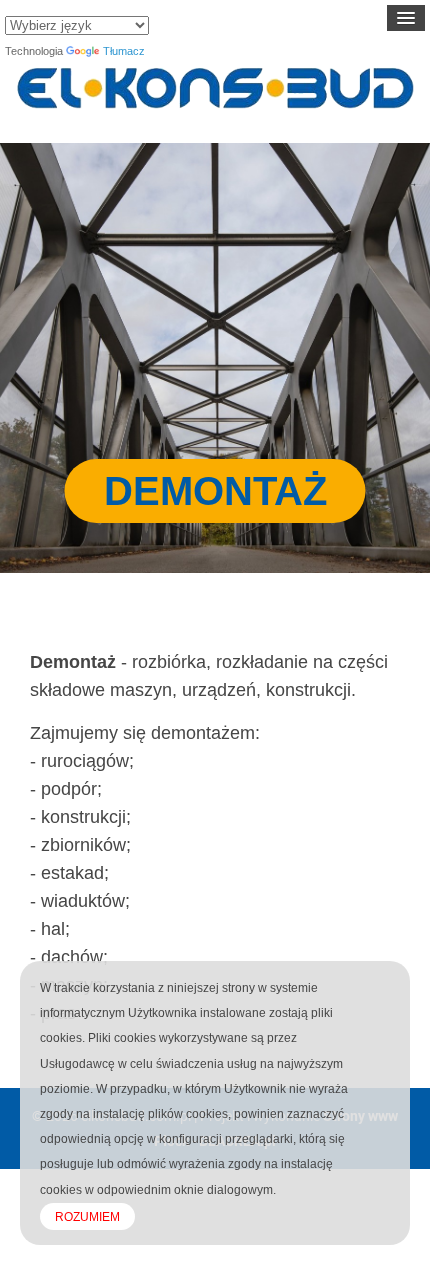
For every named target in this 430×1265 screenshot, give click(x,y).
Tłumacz (124, 51)
